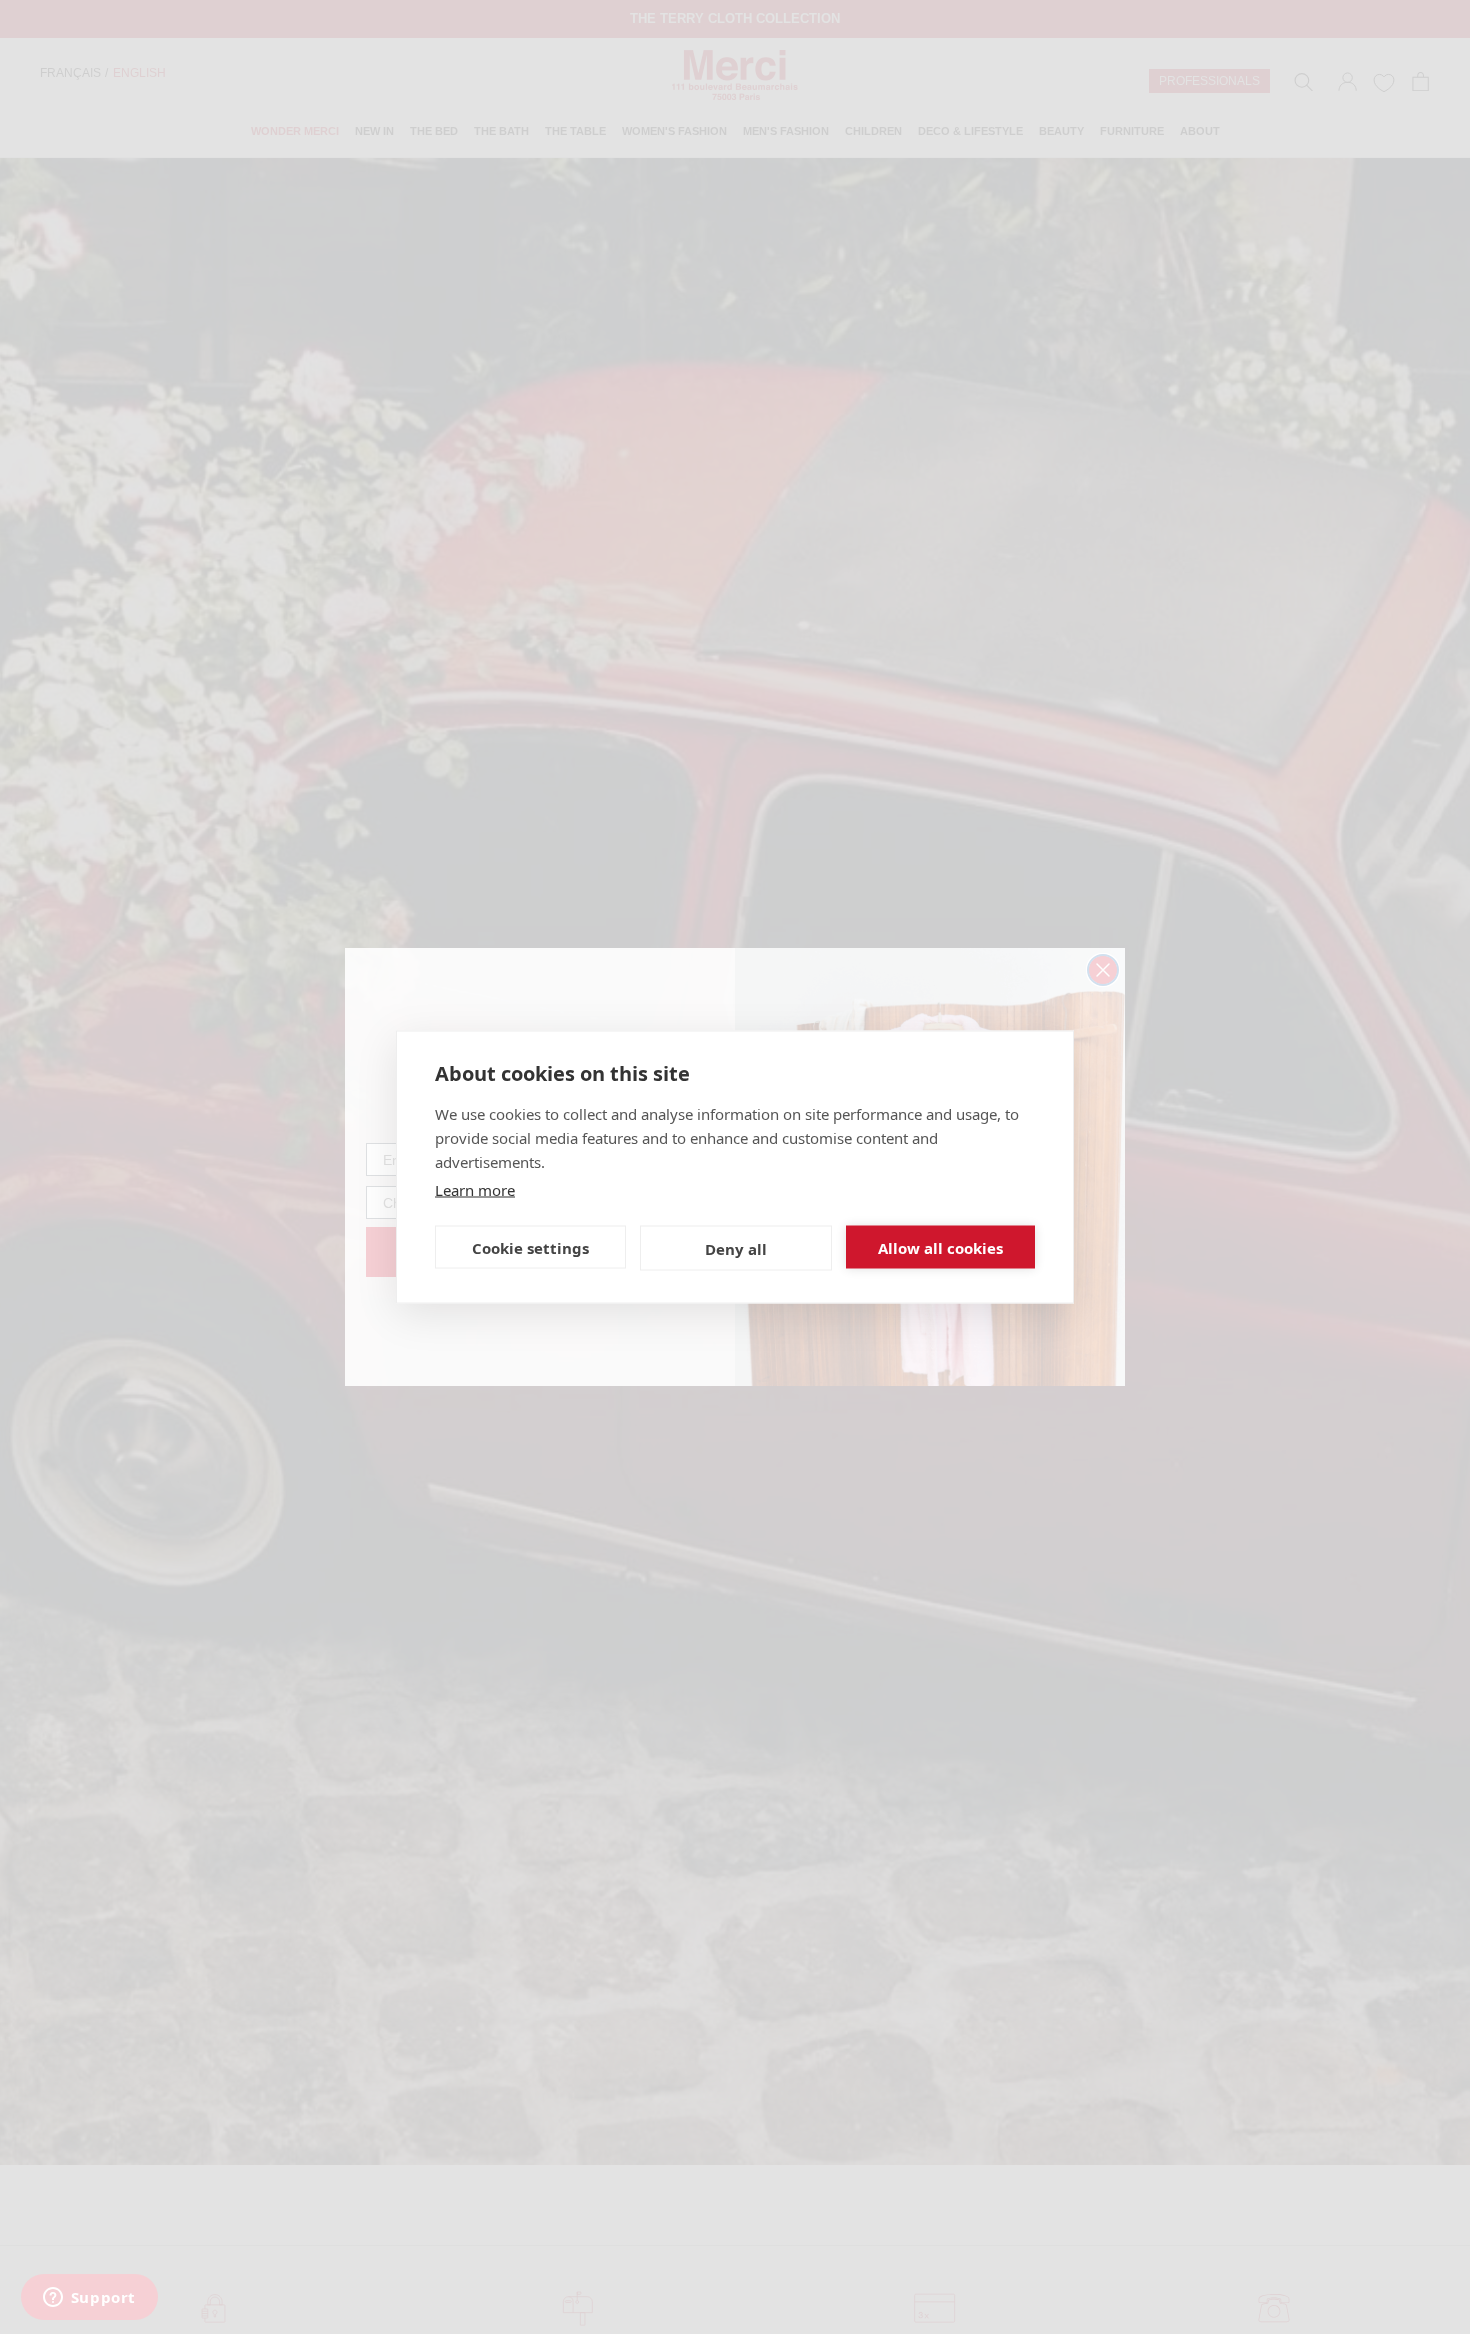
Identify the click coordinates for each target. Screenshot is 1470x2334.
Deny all (736, 1248)
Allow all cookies (940, 1247)
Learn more (475, 1190)
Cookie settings (530, 1247)
